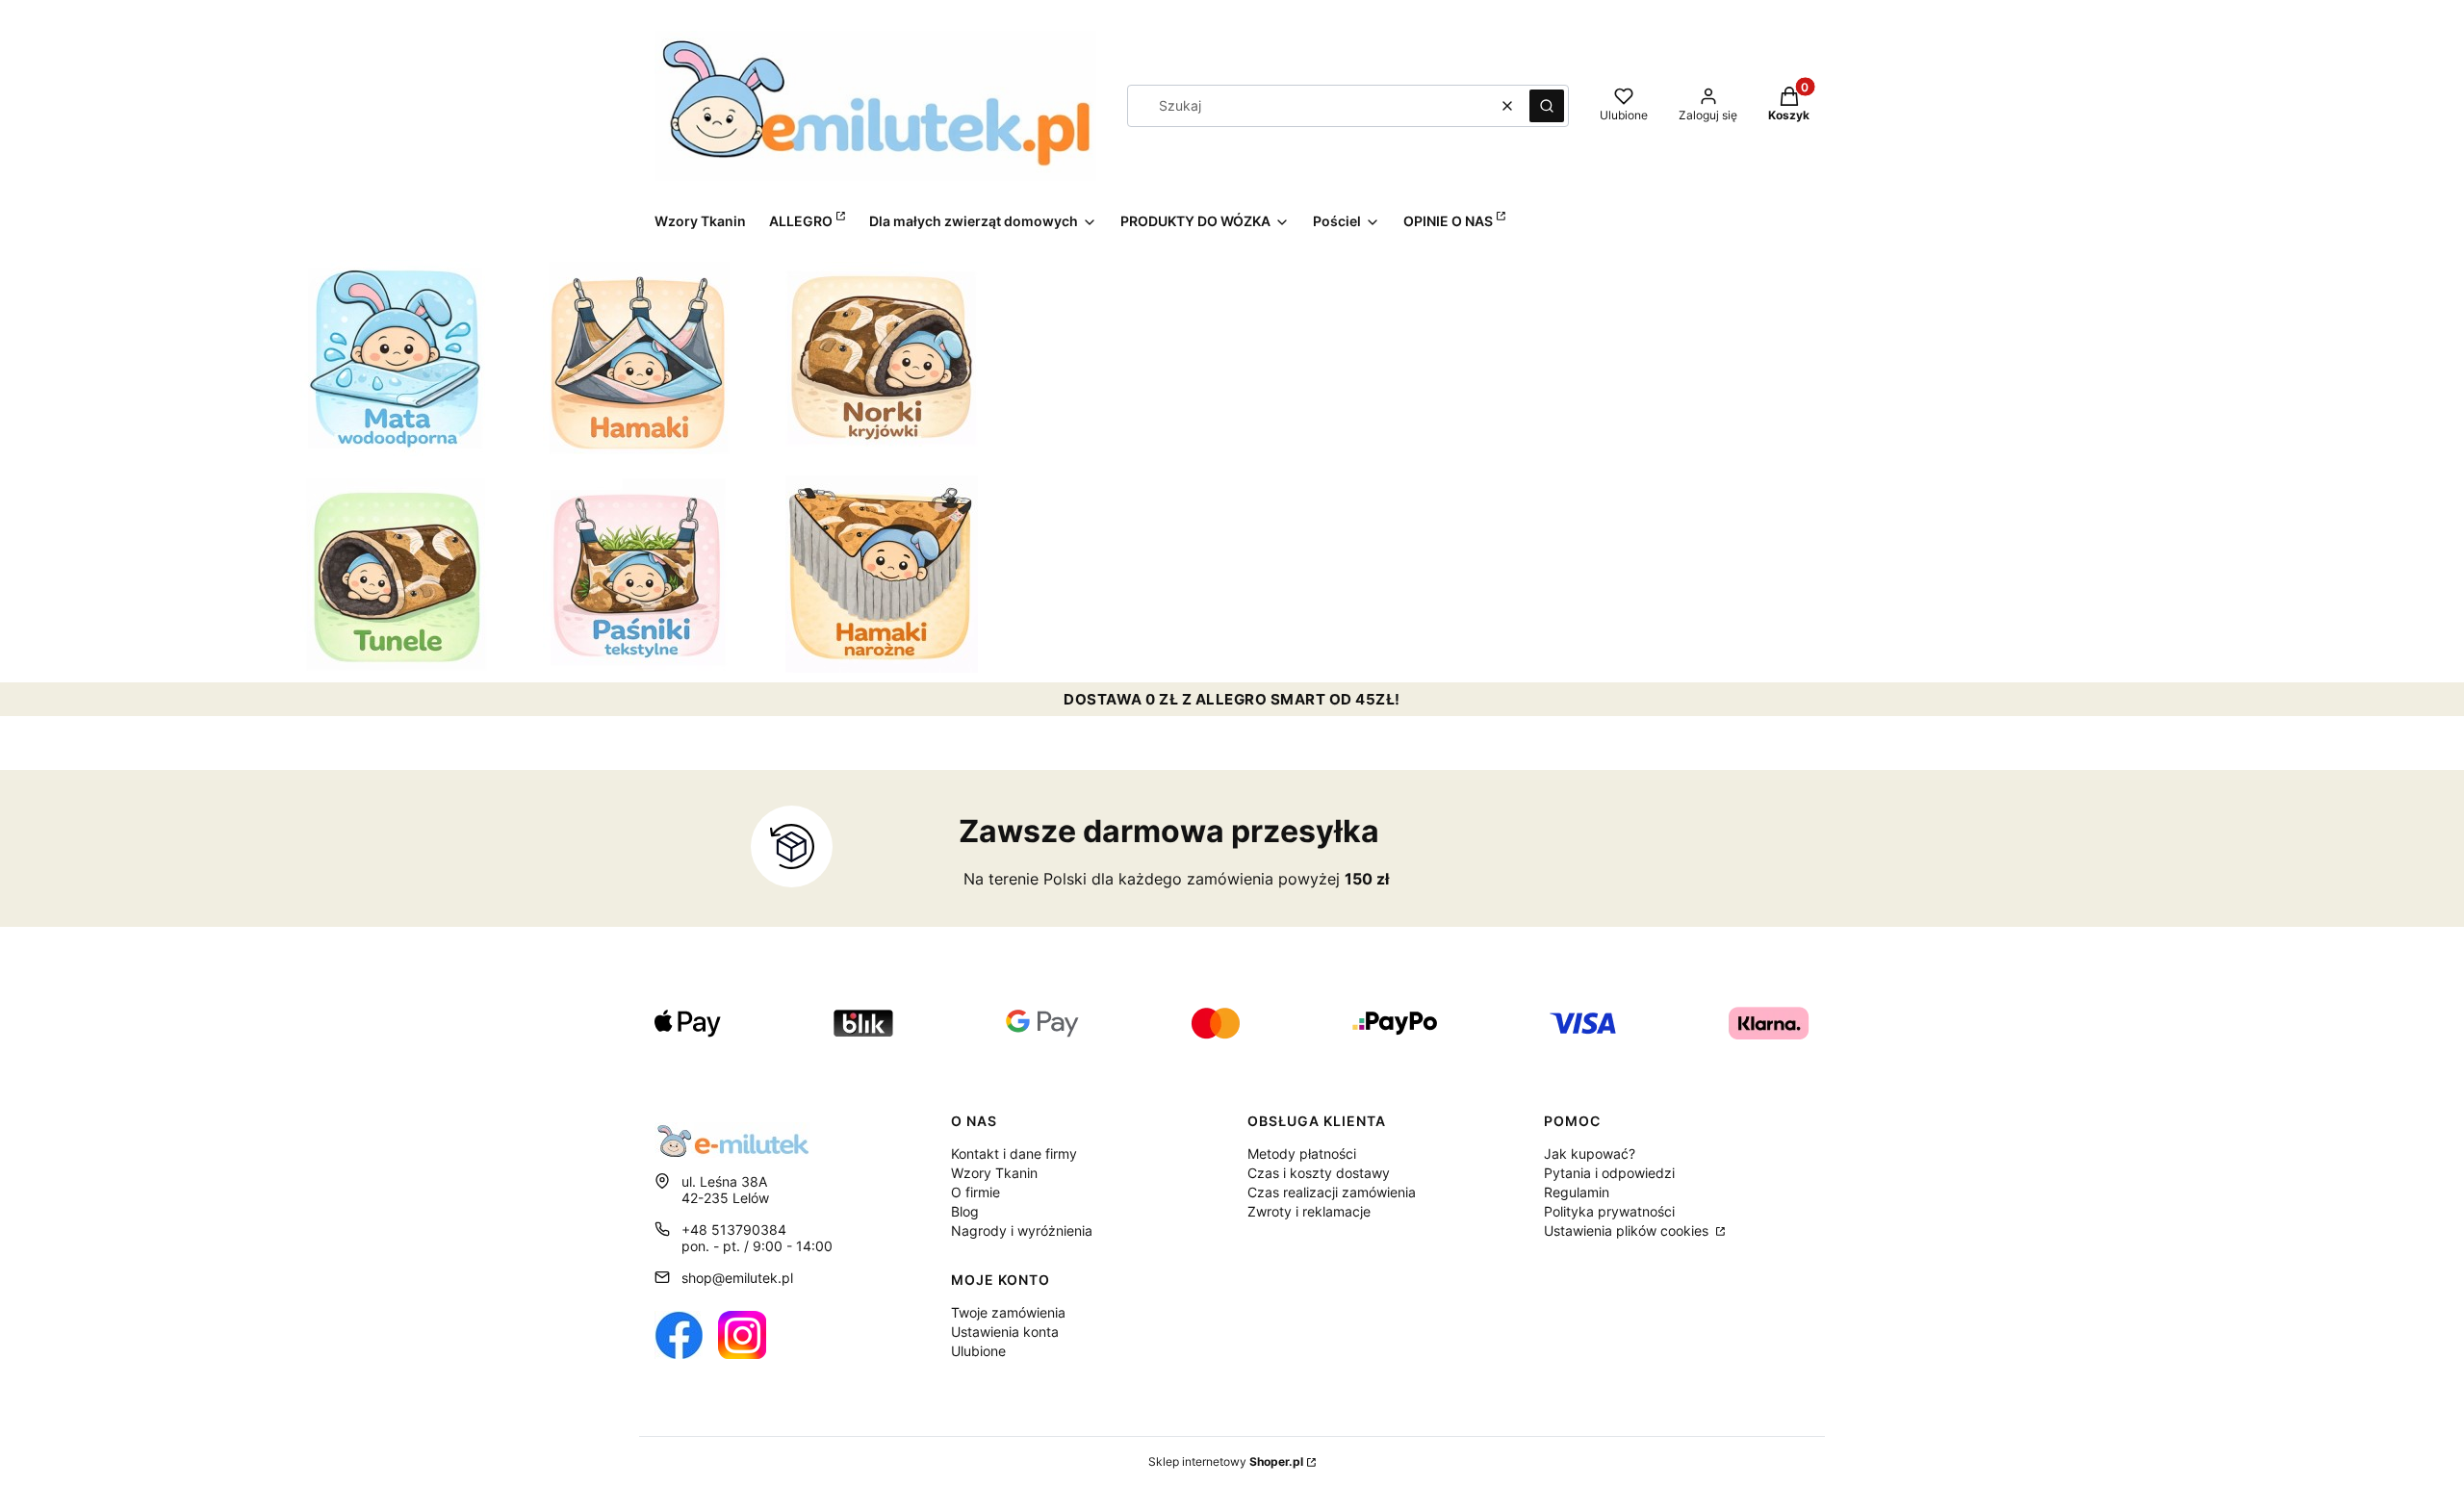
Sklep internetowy (1226, 1461)
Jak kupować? (1590, 1154)
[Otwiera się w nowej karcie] (679, 1335)
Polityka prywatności (1609, 1211)
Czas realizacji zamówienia (1332, 1192)
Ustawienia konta (1005, 1332)
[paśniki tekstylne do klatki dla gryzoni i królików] (639, 575)
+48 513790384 (734, 1230)
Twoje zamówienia (1008, 1312)
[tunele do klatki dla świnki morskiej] (397, 575)
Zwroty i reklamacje (1309, 1211)
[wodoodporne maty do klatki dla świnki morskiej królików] (397, 358)
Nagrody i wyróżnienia (1022, 1231)
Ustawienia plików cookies (1628, 1231)
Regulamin (1577, 1192)
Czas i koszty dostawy (1319, 1173)
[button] (1547, 106)
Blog (965, 1211)
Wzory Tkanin (994, 1173)
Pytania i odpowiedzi (1609, 1173)
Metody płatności (1302, 1154)
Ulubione (978, 1351)
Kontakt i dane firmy (1014, 1154)
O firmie (975, 1192)
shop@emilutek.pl (737, 1278)
